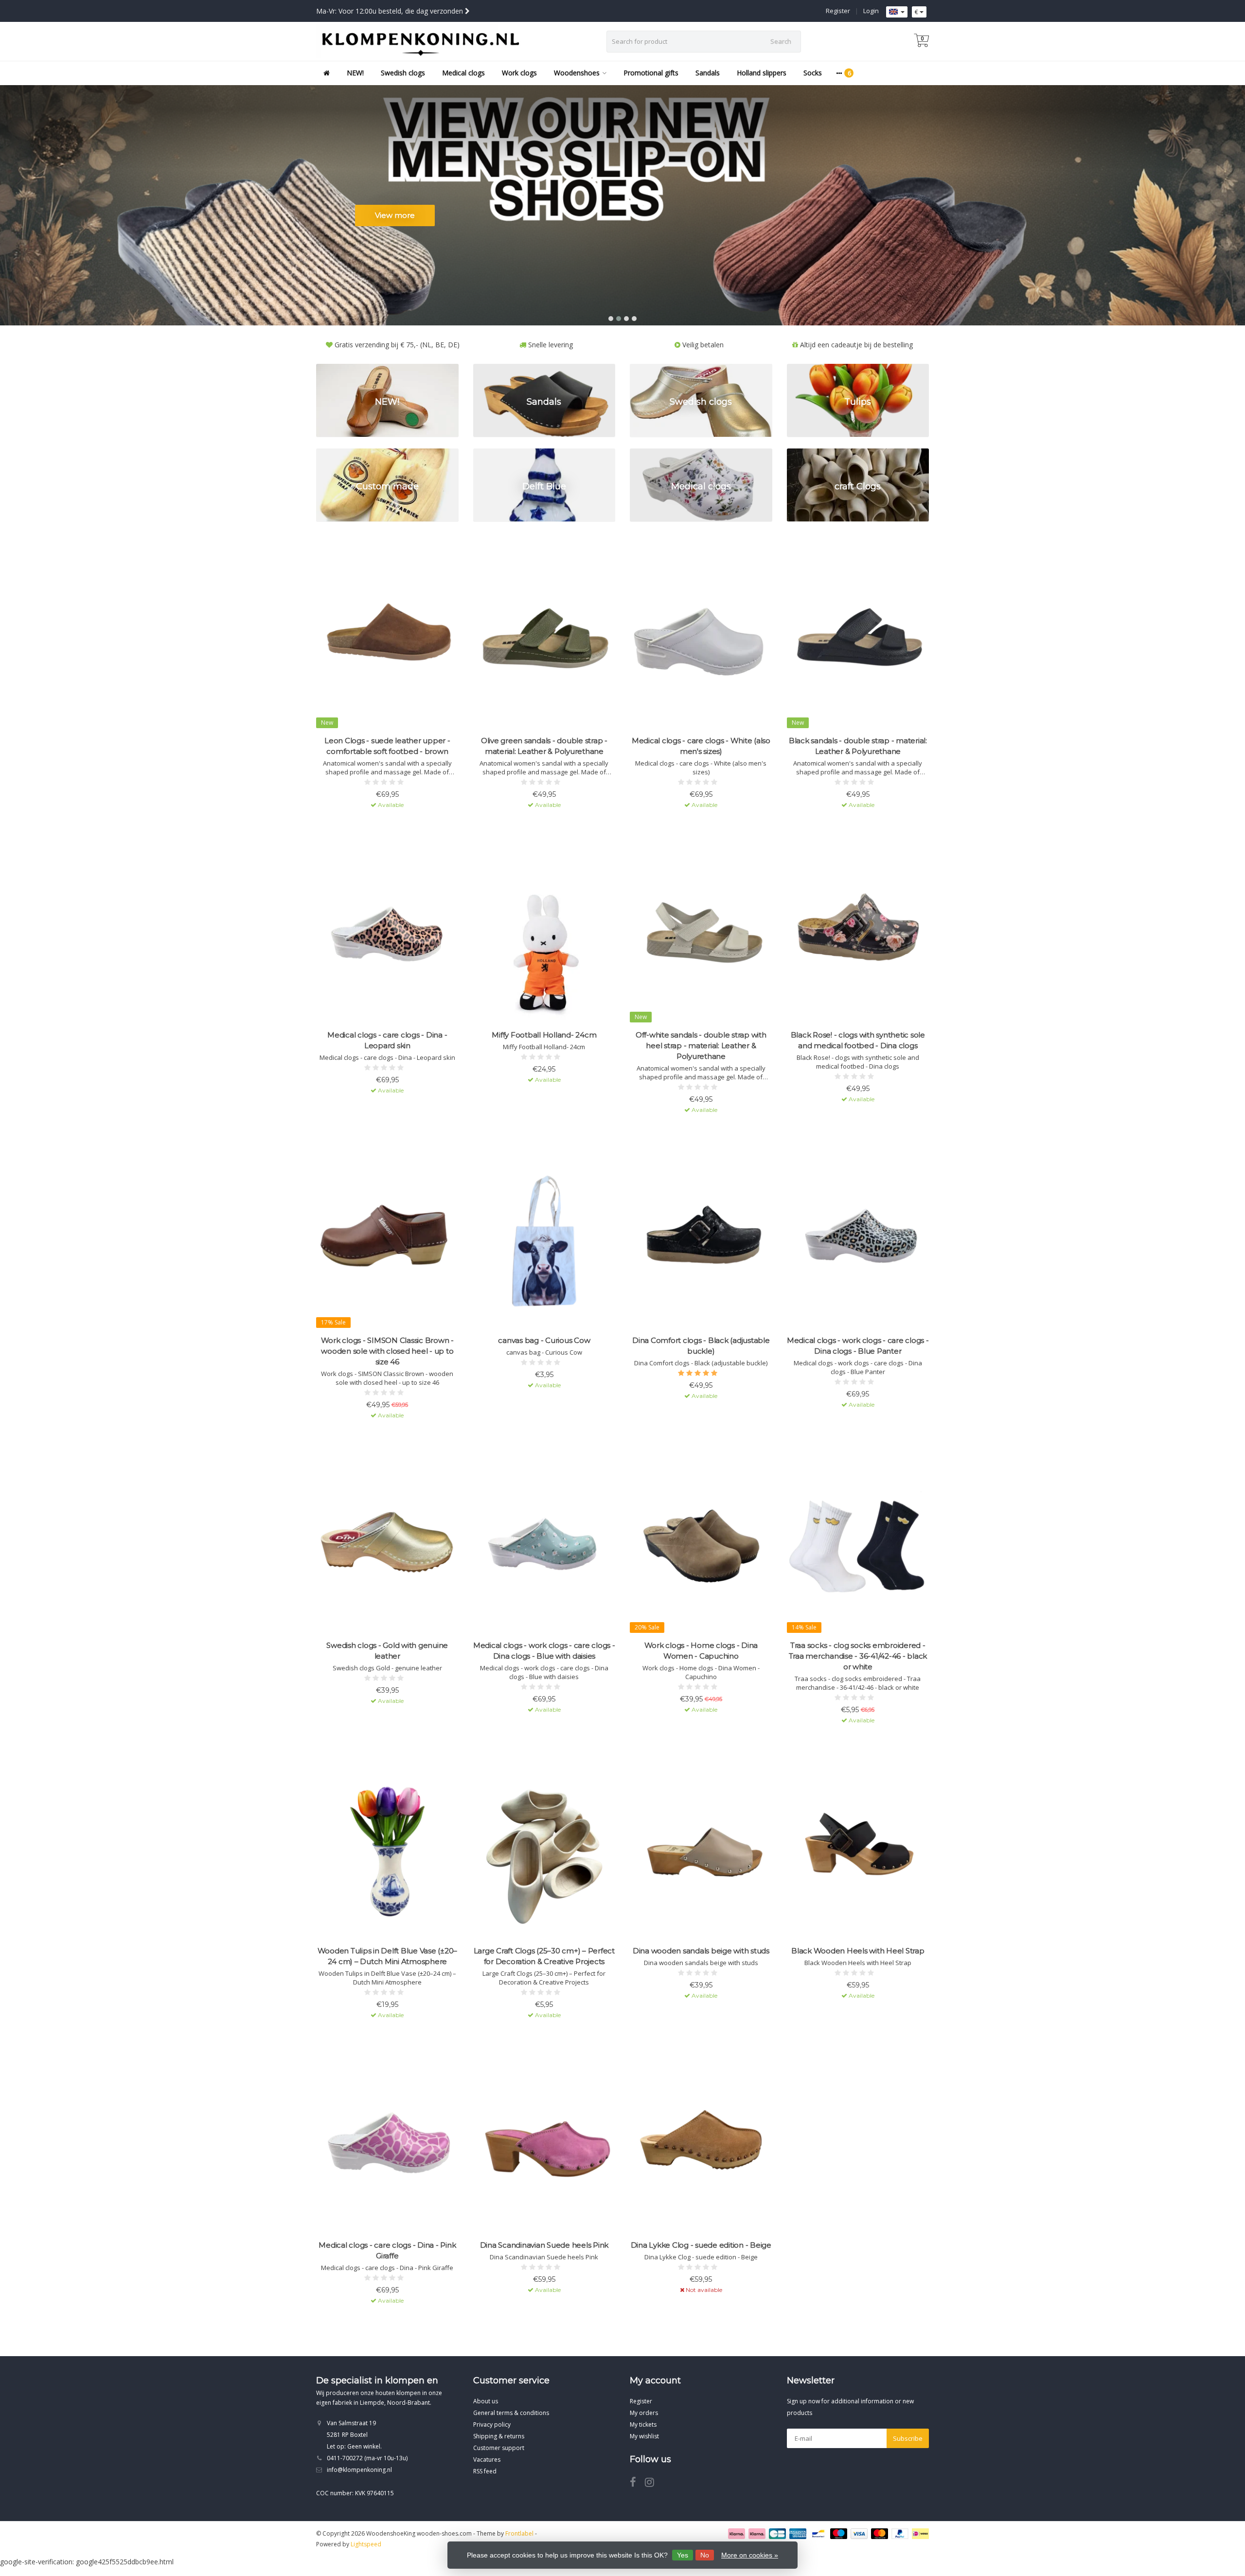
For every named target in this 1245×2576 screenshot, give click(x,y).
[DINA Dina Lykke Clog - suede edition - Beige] (701, 2145)
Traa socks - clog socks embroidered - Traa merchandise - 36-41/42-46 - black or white (858, 1656)
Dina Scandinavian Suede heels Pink (544, 2245)
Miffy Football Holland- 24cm (544, 1035)
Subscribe (908, 2438)
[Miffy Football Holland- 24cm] (544, 935)
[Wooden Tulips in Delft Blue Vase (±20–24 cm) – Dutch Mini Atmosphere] (387, 1851)
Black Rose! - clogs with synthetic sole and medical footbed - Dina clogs (858, 1040)
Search (781, 41)
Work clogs (519, 73)
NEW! (355, 73)
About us (486, 2401)
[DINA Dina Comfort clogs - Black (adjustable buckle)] (701, 1240)
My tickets (643, 2424)
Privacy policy (492, 2424)
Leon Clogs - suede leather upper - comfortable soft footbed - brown (387, 746)
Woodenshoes (577, 73)
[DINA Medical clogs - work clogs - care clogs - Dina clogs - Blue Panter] (858, 1240)
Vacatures (487, 2460)
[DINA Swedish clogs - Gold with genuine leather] (387, 1546)
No (705, 2555)
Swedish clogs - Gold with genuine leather (387, 1651)
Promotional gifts (651, 73)
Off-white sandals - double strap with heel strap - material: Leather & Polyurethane (701, 1046)
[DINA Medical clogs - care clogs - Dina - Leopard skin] (387, 935)
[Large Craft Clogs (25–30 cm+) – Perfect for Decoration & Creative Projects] (544, 1851)
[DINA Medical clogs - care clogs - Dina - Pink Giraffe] (387, 2145)
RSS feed (485, 2471)
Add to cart (383, 822)
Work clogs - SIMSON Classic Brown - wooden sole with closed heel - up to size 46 (387, 1351)
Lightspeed (366, 2544)
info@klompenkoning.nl (359, 2470)
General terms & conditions (511, 2413)
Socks (813, 73)
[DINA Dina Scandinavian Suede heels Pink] (544, 2145)
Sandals (708, 73)
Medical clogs (463, 73)
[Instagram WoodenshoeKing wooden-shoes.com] (653, 2484)
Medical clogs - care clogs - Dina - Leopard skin (387, 1040)
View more (395, 215)
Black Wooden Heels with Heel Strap (858, 1951)
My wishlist (644, 2436)
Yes (683, 2555)
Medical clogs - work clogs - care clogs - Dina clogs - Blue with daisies (544, 1651)
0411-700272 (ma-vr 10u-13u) (367, 2458)
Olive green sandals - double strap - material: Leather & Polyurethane (544, 746)
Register (838, 11)
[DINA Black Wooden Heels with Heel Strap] (858, 1851)
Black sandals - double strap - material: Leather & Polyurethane (858, 746)
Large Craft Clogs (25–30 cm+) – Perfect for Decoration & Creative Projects (544, 1956)
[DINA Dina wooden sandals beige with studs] (701, 1851)
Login (871, 11)
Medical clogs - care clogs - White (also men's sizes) (701, 746)
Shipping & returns (499, 2436)
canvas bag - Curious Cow (544, 1340)
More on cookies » (750, 2555)
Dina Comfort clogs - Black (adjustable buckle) (701, 1346)
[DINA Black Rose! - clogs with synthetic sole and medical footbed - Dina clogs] (858, 935)
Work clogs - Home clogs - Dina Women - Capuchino (701, 1651)
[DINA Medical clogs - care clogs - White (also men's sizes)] (701, 640)
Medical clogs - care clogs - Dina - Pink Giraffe (387, 2250)
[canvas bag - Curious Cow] (544, 1240)
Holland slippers (762, 73)
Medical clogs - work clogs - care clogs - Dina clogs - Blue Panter (858, 1346)
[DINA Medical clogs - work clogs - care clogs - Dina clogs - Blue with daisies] (544, 1546)
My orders (644, 2413)
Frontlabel (519, 2533)
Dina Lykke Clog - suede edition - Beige (701, 2245)
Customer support (499, 2448)
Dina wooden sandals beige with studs (701, 1951)
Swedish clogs (403, 73)
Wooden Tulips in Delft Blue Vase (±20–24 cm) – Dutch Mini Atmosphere (388, 1956)
